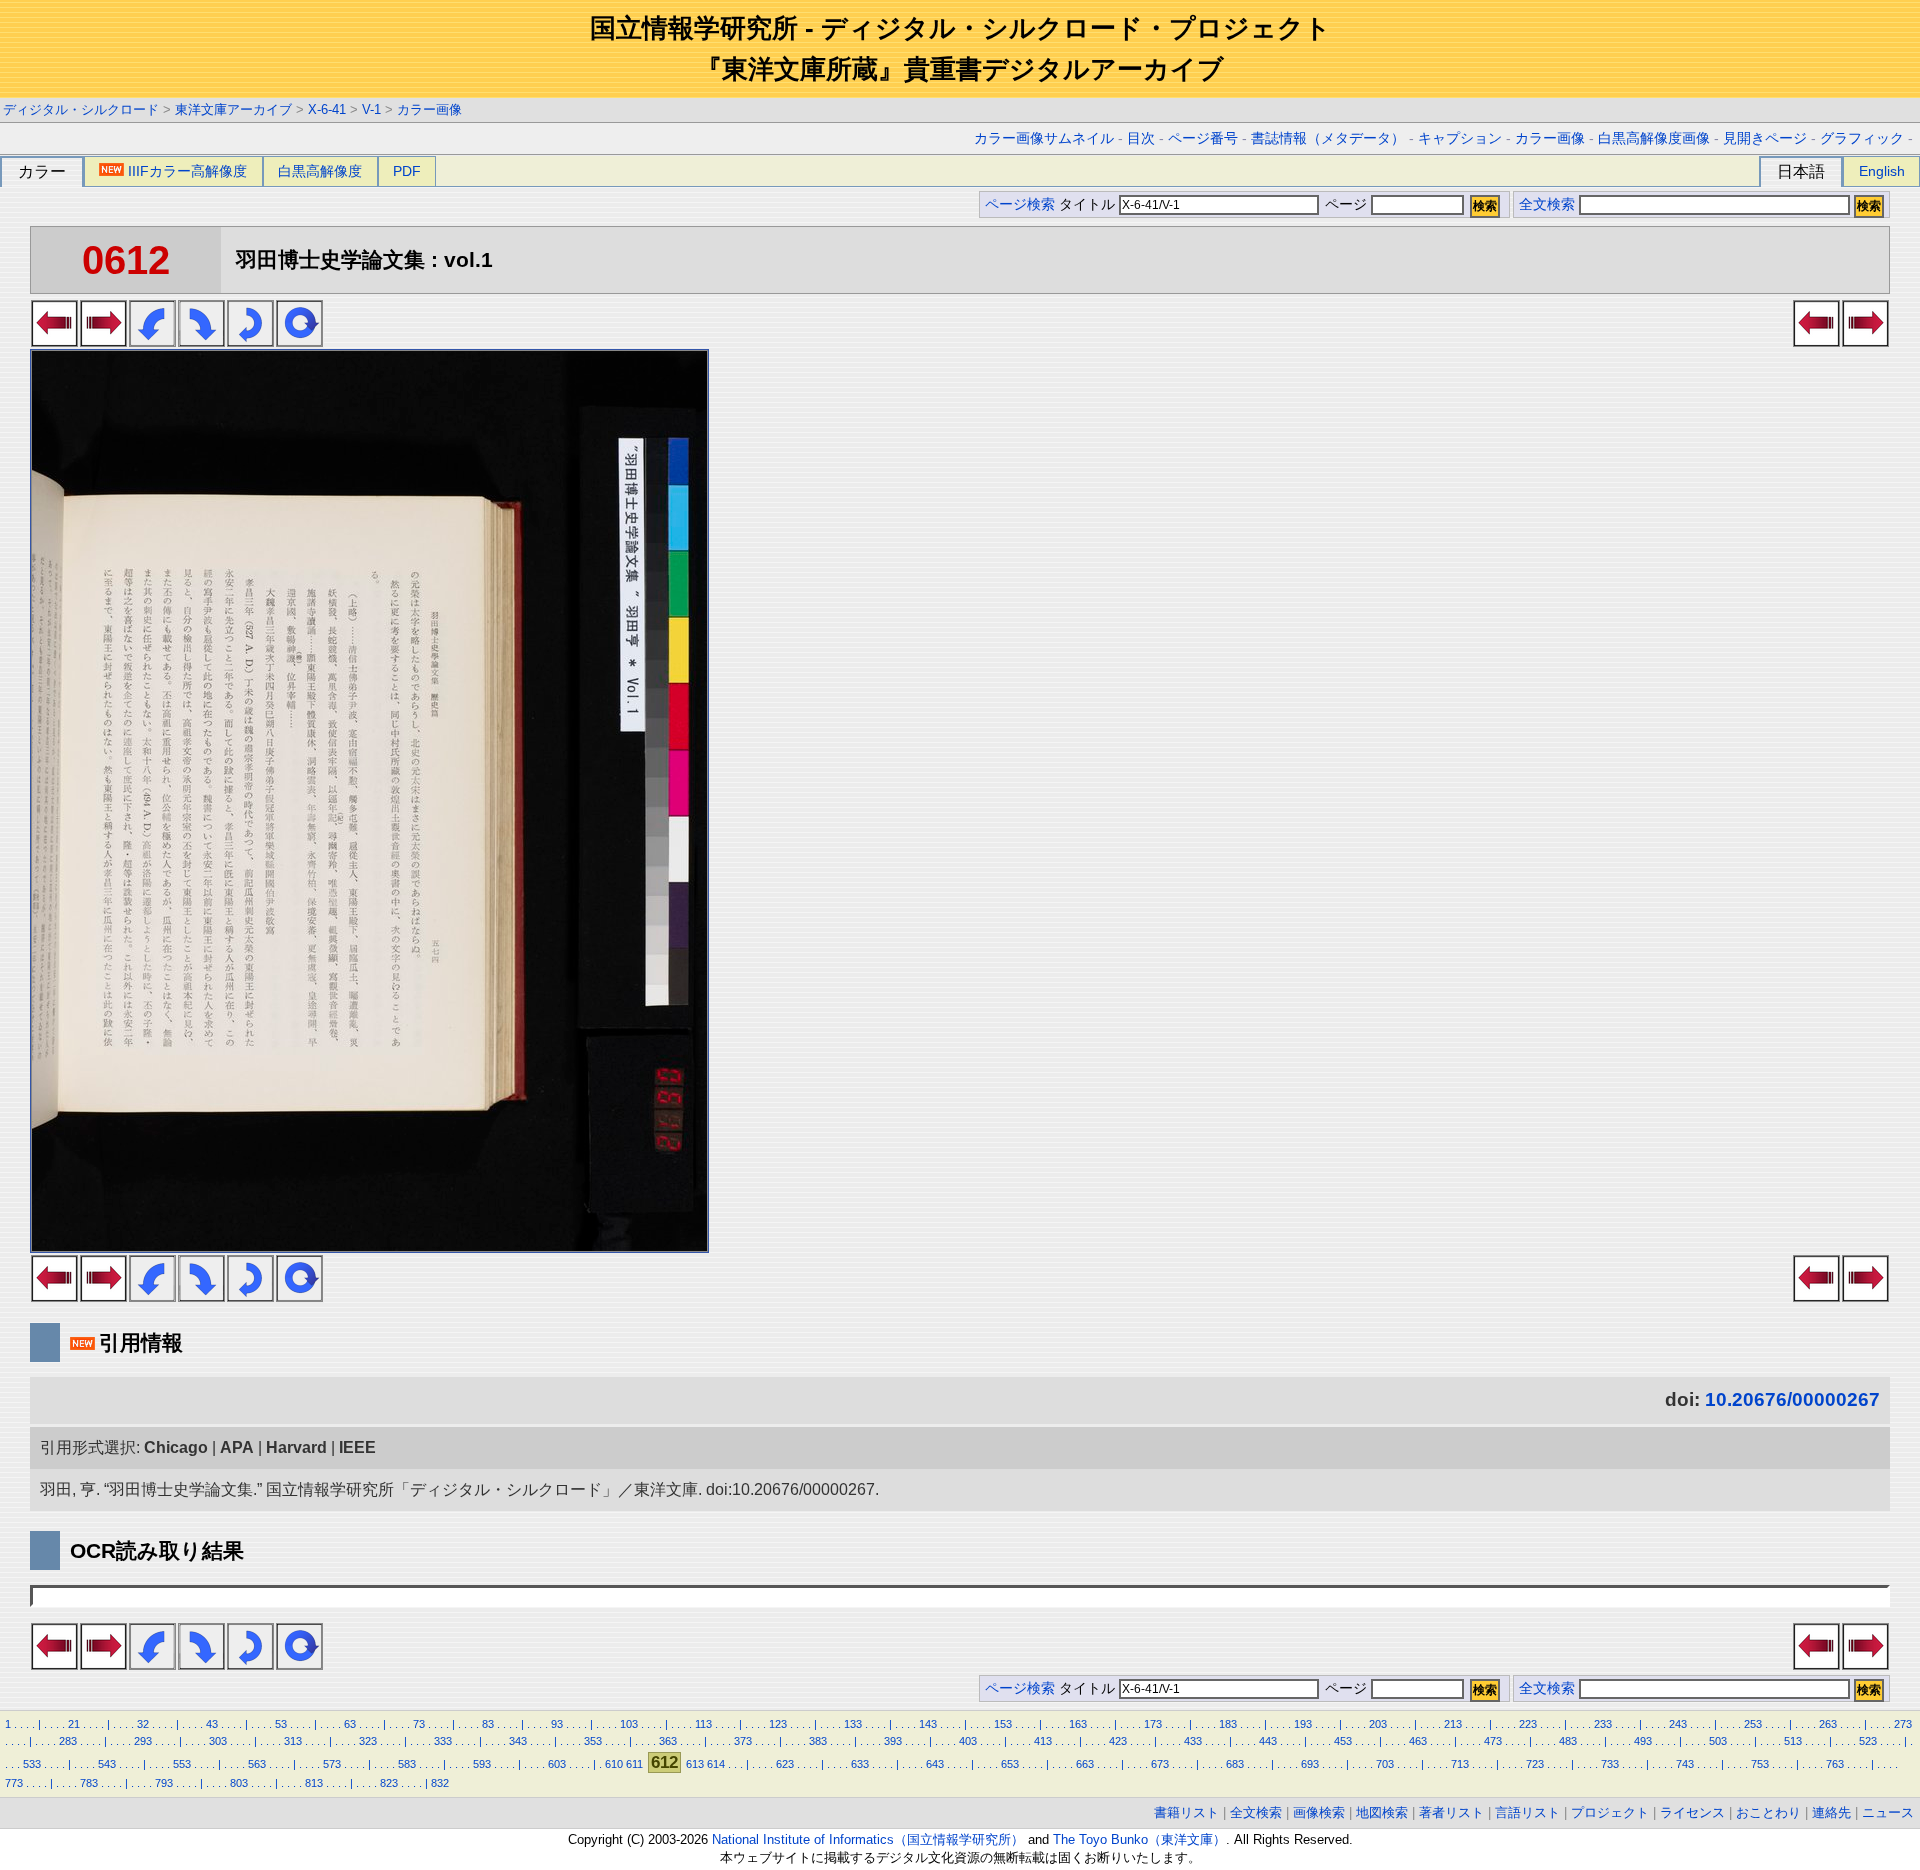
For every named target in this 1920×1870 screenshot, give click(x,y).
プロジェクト (1610, 1812)
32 (143, 1724)
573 (332, 1764)
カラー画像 (429, 109)
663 (1085, 1764)
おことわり (1768, 1812)
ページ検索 (1020, 204)
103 (629, 1724)
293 (143, 1741)
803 (239, 1783)
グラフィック (1862, 138)
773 (14, 1783)
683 (1235, 1764)
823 (389, 1783)
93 (557, 1724)
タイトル (1089, 204)
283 (68, 1741)
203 (1378, 1724)
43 (212, 1724)
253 (1753, 1724)
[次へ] (103, 341)
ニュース (1888, 1812)
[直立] (299, 341)
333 (443, 1741)
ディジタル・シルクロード (81, 109)
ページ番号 (1203, 138)
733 (1610, 1764)
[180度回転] (250, 341)
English (1882, 171)
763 (1835, 1764)
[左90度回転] (152, 341)
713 (1460, 1764)
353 (593, 1741)
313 (293, 1741)
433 (1193, 1741)
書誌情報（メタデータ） (1328, 138)
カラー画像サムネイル (1044, 138)
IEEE (357, 1447)
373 (743, 1741)
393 (893, 1741)
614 (716, 1764)
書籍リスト (1186, 1812)
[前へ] (54, 341)
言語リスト (1527, 1812)
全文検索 (1547, 204)
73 (419, 1724)
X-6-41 (327, 109)
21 (74, 1724)
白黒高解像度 (320, 171)
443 (1268, 1741)
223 (1528, 1724)
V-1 (371, 109)
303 (218, 1741)
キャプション (1460, 138)
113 (703, 1724)
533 (32, 1764)
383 (818, 1741)
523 (1868, 1741)
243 (1678, 1724)
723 (1535, 1764)
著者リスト (1451, 1812)
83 (488, 1724)
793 (164, 1783)
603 (557, 1764)
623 (785, 1764)
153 (1003, 1724)
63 (350, 1724)
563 (257, 1764)
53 (281, 1724)
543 (107, 1764)
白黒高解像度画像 (1654, 138)
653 (1010, 1764)
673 (1160, 1764)
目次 (1141, 138)
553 (182, 1764)
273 (1903, 1724)
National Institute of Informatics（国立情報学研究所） (868, 1839)
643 (935, 1764)
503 (1718, 1741)
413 (1043, 1741)
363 (668, 1741)
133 (853, 1724)
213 (1453, 1724)
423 (1118, 1741)
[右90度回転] (201, 341)
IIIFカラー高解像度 (187, 171)
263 (1828, 1724)
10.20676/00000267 (1792, 1399)
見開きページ (1765, 138)
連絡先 (1831, 1812)
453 (1343, 1741)
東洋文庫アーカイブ (233, 109)
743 (1685, 1764)
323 (368, 1741)
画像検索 (1319, 1812)
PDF (407, 171)
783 (89, 1783)
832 (440, 1783)
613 (695, 1764)
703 (1385, 1764)
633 (860, 1764)
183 (1228, 1724)
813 (314, 1783)
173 (1153, 1724)
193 (1303, 1724)
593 (482, 1764)
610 (614, 1764)
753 (1760, 1764)
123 (778, 1724)
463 (1418, 1741)
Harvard (296, 1447)
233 (1603, 1724)
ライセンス (1692, 1812)
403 (968, 1741)
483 (1568, 1741)
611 (634, 1764)
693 (1310, 1764)
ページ (1346, 204)
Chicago (176, 1447)
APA (237, 1447)
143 (928, 1724)
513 (1793, 1741)
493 (1643, 1741)
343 (518, 1741)
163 (1078, 1724)
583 (407, 1764)
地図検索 (1382, 1812)
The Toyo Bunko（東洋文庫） (1139, 1839)
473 (1493, 1741)
